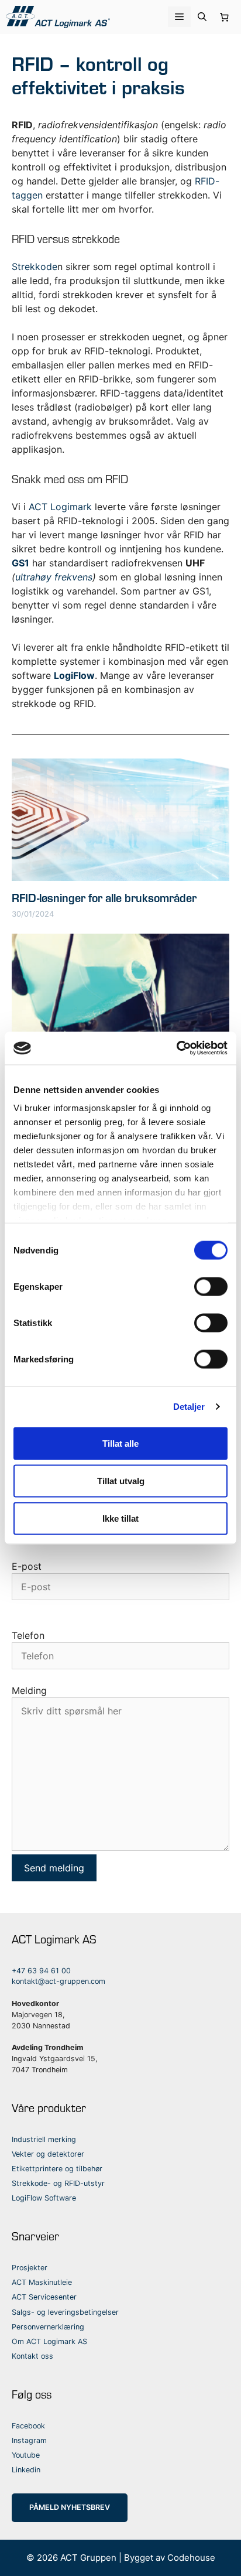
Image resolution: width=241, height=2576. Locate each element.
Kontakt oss (32, 2356)
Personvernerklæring (48, 2327)
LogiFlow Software (44, 2198)
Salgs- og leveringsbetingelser (65, 2312)
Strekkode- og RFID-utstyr (58, 2183)
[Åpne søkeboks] (202, 17)
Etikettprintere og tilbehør (57, 2169)
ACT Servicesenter (44, 2297)
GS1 (20, 563)
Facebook (28, 2426)
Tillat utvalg (121, 1480)
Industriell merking (44, 2139)
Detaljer (189, 1407)
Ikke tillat (120, 1518)
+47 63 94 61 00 (41, 1971)
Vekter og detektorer (48, 2154)
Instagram (29, 2440)
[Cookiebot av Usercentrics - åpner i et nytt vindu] (176, 1048)
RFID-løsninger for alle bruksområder (104, 897)
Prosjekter (30, 2268)
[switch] (211, 1286)
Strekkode (35, 267)
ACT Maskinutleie (42, 2282)
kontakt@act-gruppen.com (58, 1981)
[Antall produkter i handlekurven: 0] (225, 17)
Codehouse (191, 2558)
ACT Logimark (60, 507)
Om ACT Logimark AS (49, 2341)
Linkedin (26, 2470)
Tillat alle (120, 1443)
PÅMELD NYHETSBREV (70, 2507)
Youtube (26, 2455)
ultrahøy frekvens (54, 577)
